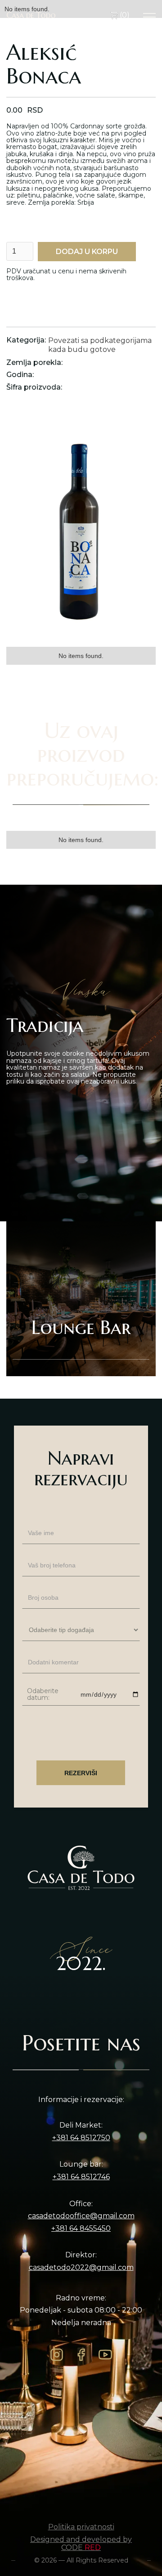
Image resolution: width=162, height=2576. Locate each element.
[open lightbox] (81, 530)
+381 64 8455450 (81, 2229)
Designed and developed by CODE (81, 2543)
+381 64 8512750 (81, 2138)
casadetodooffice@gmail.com (81, 2216)
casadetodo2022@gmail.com (81, 2268)
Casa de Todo (31, 15)
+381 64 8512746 (81, 2177)
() (124, 15)
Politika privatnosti (81, 2527)
